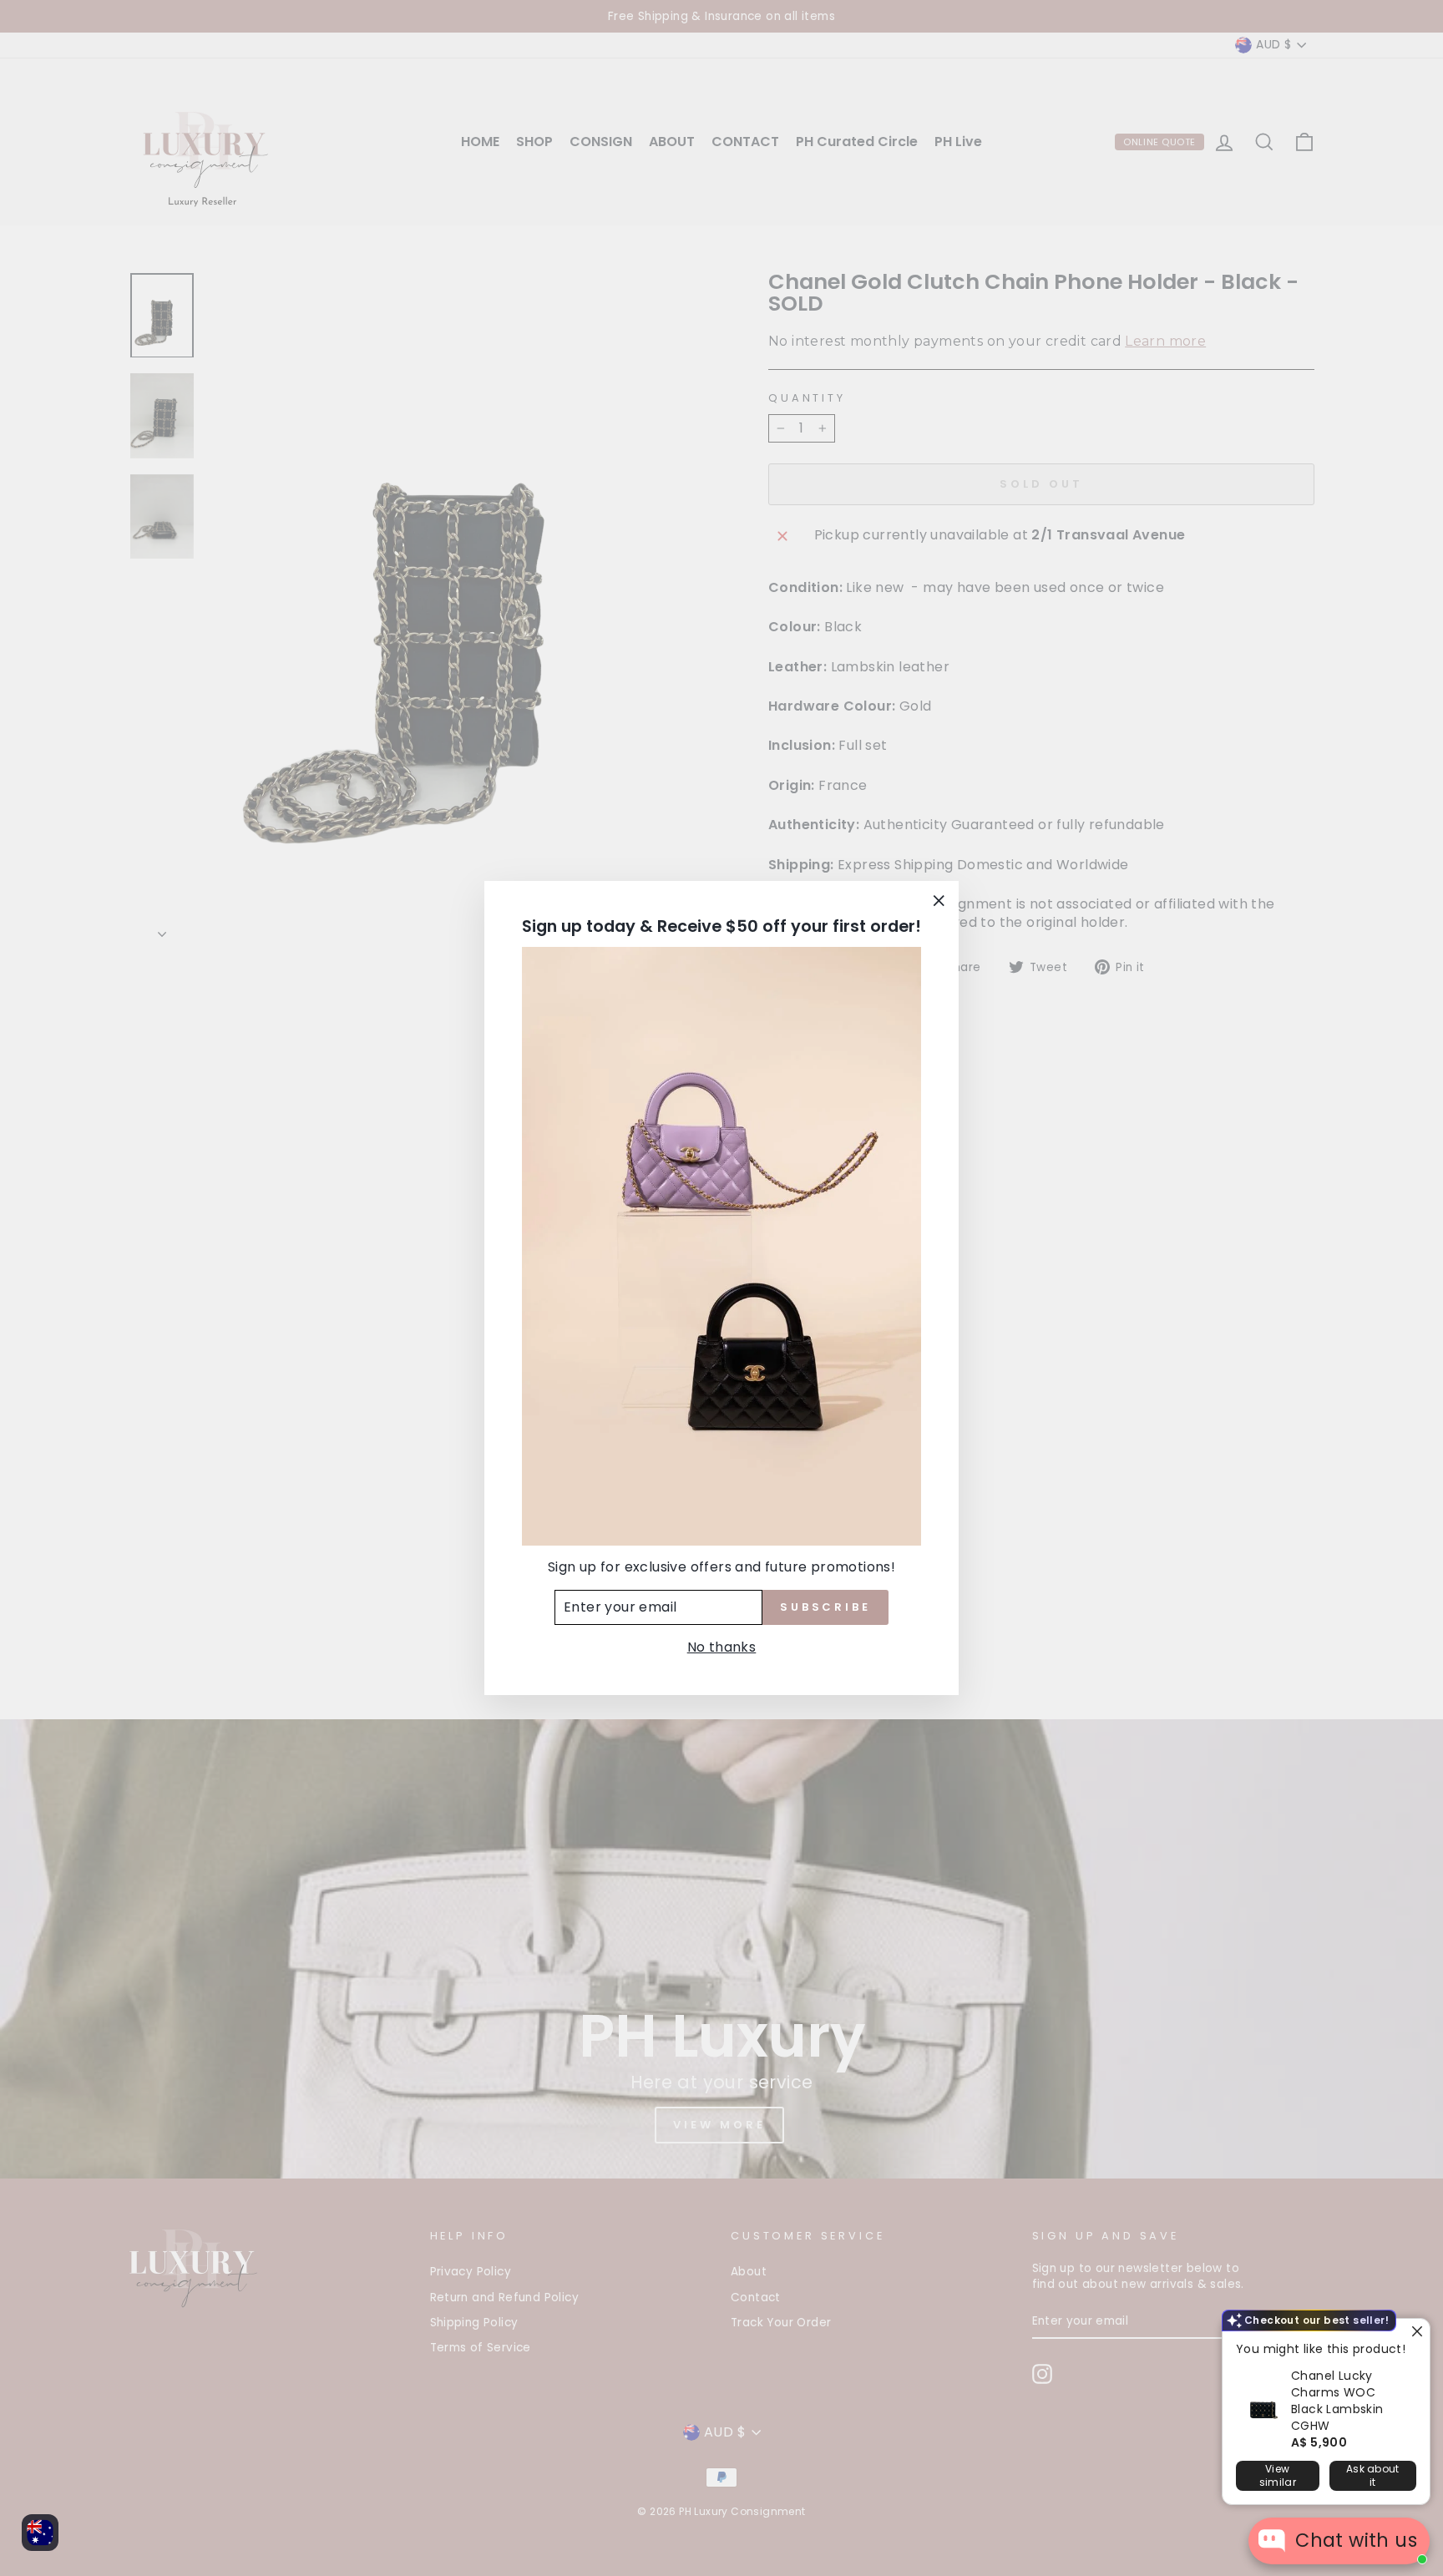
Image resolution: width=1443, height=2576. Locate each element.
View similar (1278, 2475)
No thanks (722, 1647)
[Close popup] (1415, 2333)
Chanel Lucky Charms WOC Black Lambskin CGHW (1337, 2401)
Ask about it (1373, 2475)
